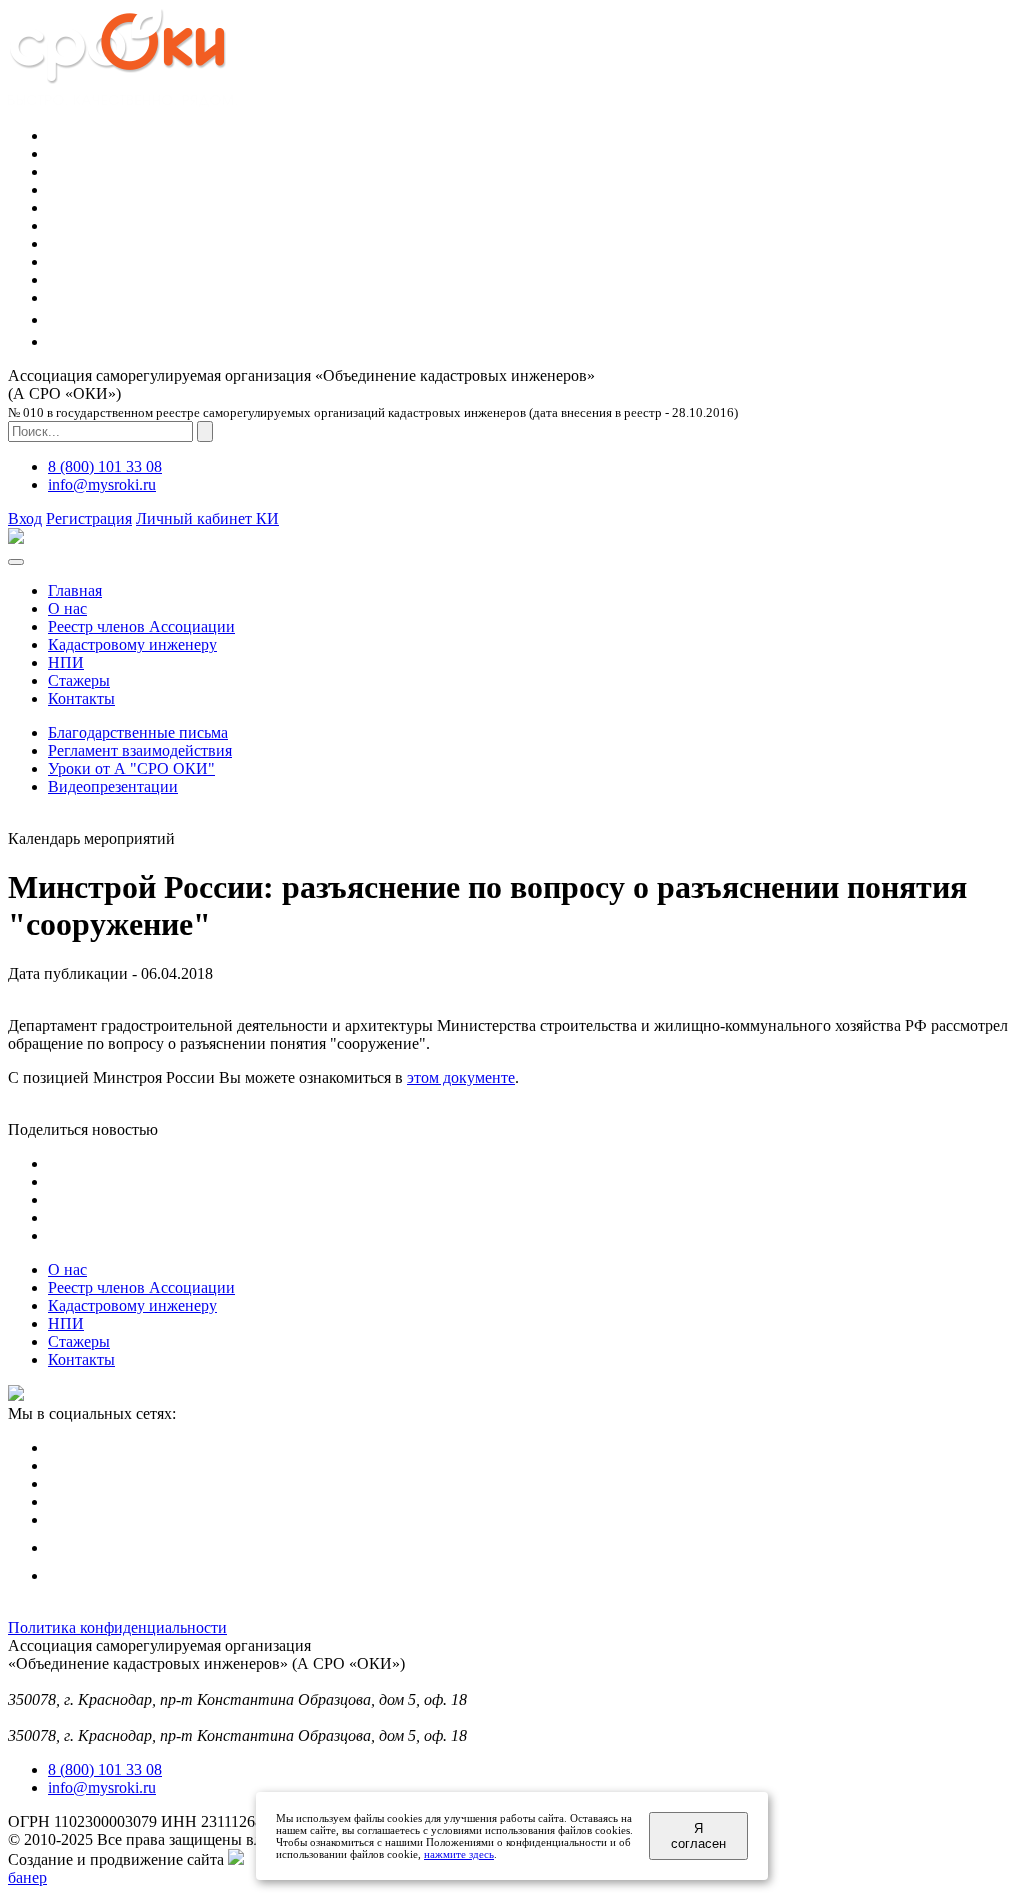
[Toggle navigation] (16, 562)
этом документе (461, 1077)
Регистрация (89, 518)
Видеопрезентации (113, 786)
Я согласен (698, 1836)
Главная (75, 590)
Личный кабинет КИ (207, 518)
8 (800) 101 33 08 (105, 466)
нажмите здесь (459, 1854)
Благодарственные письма (138, 732)
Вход (25, 518)
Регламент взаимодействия (140, 750)
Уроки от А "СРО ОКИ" (131, 768)
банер (27, 1877)
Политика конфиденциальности (117, 1627)
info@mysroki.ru (102, 484)
